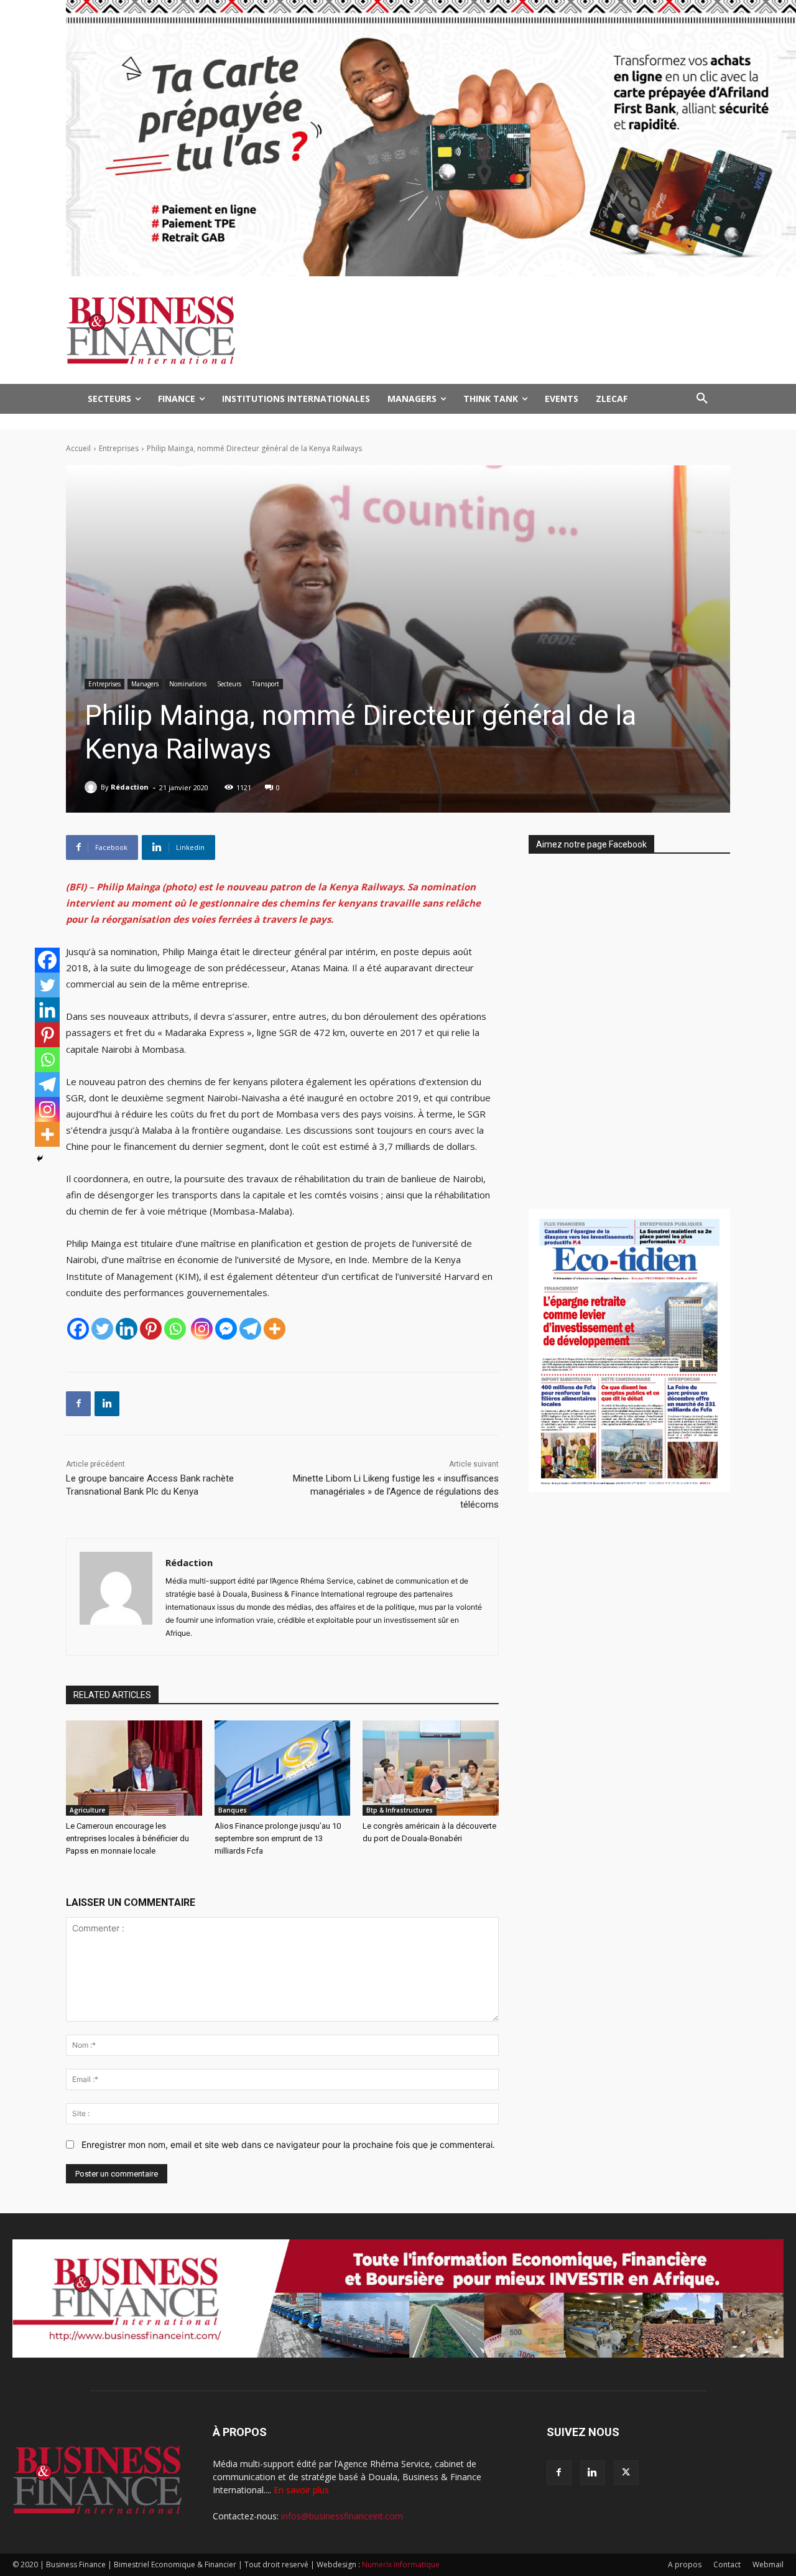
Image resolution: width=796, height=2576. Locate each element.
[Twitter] (102, 1329)
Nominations (188, 684)
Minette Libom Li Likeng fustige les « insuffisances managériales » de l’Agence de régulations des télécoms (396, 1491)
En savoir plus (301, 2490)
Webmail (768, 2564)
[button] (702, 399)
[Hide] (40, 1159)
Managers (145, 684)
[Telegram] (250, 1329)
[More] (275, 1329)
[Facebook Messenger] (226, 1329)
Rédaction (130, 787)
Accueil (78, 448)
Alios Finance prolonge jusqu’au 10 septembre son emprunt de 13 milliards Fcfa (278, 1838)
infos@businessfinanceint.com (342, 2516)
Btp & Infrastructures (400, 1810)
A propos (685, 2564)
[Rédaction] (93, 787)
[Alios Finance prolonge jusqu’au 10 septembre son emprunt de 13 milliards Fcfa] (283, 1768)
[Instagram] (202, 1329)
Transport (266, 684)
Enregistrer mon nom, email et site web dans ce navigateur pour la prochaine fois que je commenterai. (288, 2144)
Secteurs (229, 684)
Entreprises (119, 448)
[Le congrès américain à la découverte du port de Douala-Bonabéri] (431, 1768)
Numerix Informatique (401, 2564)
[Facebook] (78, 1329)
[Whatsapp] (175, 1329)
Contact (727, 2564)
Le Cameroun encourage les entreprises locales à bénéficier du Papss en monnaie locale (127, 1838)
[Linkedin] (127, 1329)
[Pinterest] (151, 1329)
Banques (233, 1810)
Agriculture (87, 1810)
